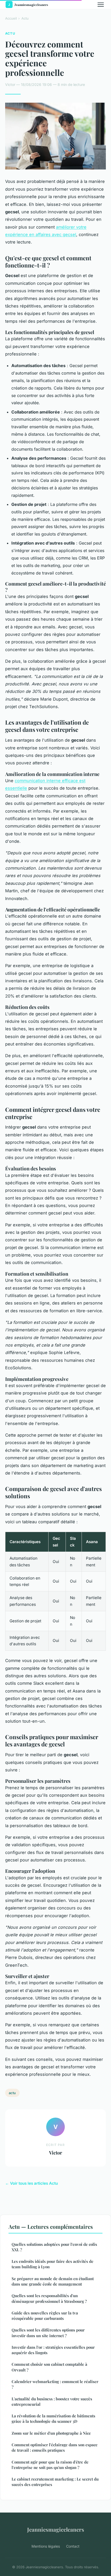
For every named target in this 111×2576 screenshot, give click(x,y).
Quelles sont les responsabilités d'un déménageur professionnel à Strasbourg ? (49, 2298)
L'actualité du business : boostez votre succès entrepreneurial (52, 2401)
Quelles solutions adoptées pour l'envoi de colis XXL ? (54, 2247)
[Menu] (101, 5)
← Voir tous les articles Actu (31, 2183)
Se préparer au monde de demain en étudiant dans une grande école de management (53, 2281)
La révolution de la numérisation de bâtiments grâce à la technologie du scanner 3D (53, 2419)
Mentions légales (46, 2546)
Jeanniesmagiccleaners (56, 2529)
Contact (73, 2546)
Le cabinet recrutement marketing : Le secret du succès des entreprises (55, 2482)
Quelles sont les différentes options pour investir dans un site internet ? (48, 2333)
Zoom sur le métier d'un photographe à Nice (51, 2433)
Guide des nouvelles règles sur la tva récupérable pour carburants (45, 2316)
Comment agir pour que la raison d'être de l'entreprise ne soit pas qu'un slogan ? (50, 2465)
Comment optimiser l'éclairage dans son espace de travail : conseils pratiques (55, 2447)
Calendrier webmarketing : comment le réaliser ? (55, 2384)
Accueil (11, 18)
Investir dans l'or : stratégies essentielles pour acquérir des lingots (53, 2350)
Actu (25, 18)
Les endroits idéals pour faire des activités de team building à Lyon (53, 2264)
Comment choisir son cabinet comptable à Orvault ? (49, 2367)
